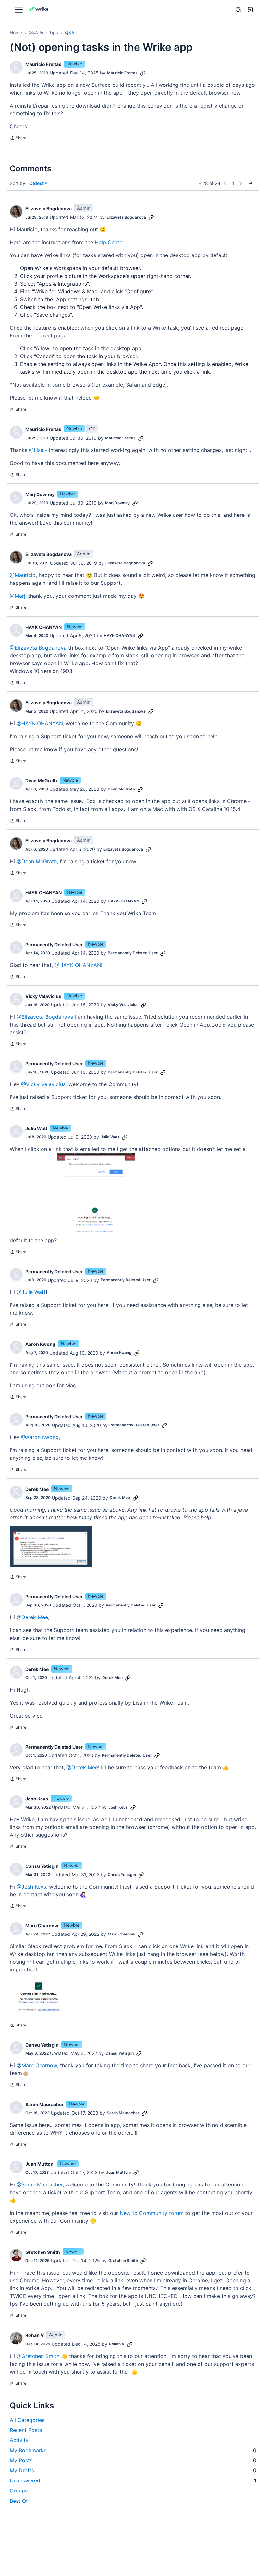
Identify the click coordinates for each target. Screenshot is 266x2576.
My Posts (133, 2460)
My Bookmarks (133, 2450)
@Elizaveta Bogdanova (38, 648)
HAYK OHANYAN (43, 627)
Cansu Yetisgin (42, 1866)
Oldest (37, 183)
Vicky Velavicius (43, 996)
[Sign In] (250, 10)
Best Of (19, 2501)
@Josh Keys (31, 1887)
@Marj (18, 596)
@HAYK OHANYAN (40, 723)
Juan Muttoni (40, 2164)
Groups (19, 2491)
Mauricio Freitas (43, 64)
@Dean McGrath (37, 861)
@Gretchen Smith (38, 2356)
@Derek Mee (32, 1617)
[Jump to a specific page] (251, 183)
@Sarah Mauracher (40, 2184)
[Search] (238, 10)
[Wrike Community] (40, 10)
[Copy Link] (143, 73)
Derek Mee (37, 1489)
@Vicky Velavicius (43, 1084)
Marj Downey (40, 494)
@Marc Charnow (37, 2065)
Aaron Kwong (40, 1344)
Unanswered (133, 2480)
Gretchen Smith (43, 2252)
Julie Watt (36, 1128)
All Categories (27, 2420)
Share (18, 139)
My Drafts (133, 2470)
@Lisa (36, 450)
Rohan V (35, 2335)
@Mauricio (23, 575)
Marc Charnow (42, 1926)
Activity (19, 2440)
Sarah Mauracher (44, 2104)
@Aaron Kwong (40, 1437)
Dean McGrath (41, 781)
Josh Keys (37, 1799)
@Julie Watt (31, 1292)
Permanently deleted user (54, 944)
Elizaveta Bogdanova (48, 208)
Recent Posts (26, 2430)
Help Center (109, 242)
